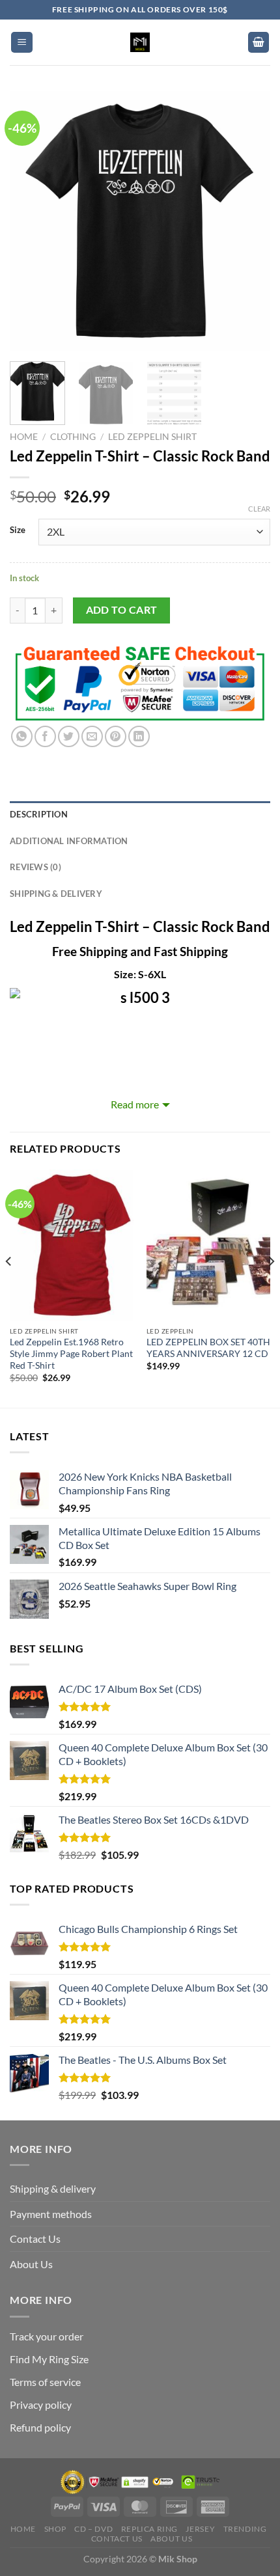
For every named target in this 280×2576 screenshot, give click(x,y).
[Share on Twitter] (69, 736)
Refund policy (40, 2427)
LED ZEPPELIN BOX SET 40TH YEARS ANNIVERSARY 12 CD (208, 1348)
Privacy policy (41, 2405)
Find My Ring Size (49, 2359)
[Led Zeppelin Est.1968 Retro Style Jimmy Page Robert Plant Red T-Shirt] (72, 1245)
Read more (135, 1104)
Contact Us (35, 2239)
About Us (31, 2264)
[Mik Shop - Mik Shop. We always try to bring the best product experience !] (140, 42)
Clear (259, 509)
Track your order (47, 2336)
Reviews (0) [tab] (35, 867)
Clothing (73, 437)
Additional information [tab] (69, 841)
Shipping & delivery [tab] (56, 894)
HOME (23, 2529)
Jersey (200, 2529)
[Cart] (259, 43)
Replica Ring (149, 2529)
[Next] (249, 221)
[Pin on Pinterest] (116, 736)
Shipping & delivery (53, 2188)
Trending (245, 2529)
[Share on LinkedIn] (139, 736)
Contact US (117, 2539)
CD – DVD (93, 2529)
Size (18, 530)
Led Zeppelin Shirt (152, 437)
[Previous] (31, 221)
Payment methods (51, 2214)
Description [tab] (39, 814)
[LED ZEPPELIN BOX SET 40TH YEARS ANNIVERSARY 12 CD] (208, 1245)
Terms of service (45, 2382)
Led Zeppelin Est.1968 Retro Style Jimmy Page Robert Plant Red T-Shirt (71, 1353)
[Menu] (22, 43)
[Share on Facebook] (45, 736)
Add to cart (122, 610)
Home (24, 437)
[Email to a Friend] (92, 736)
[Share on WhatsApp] (22, 736)
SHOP (55, 2529)
